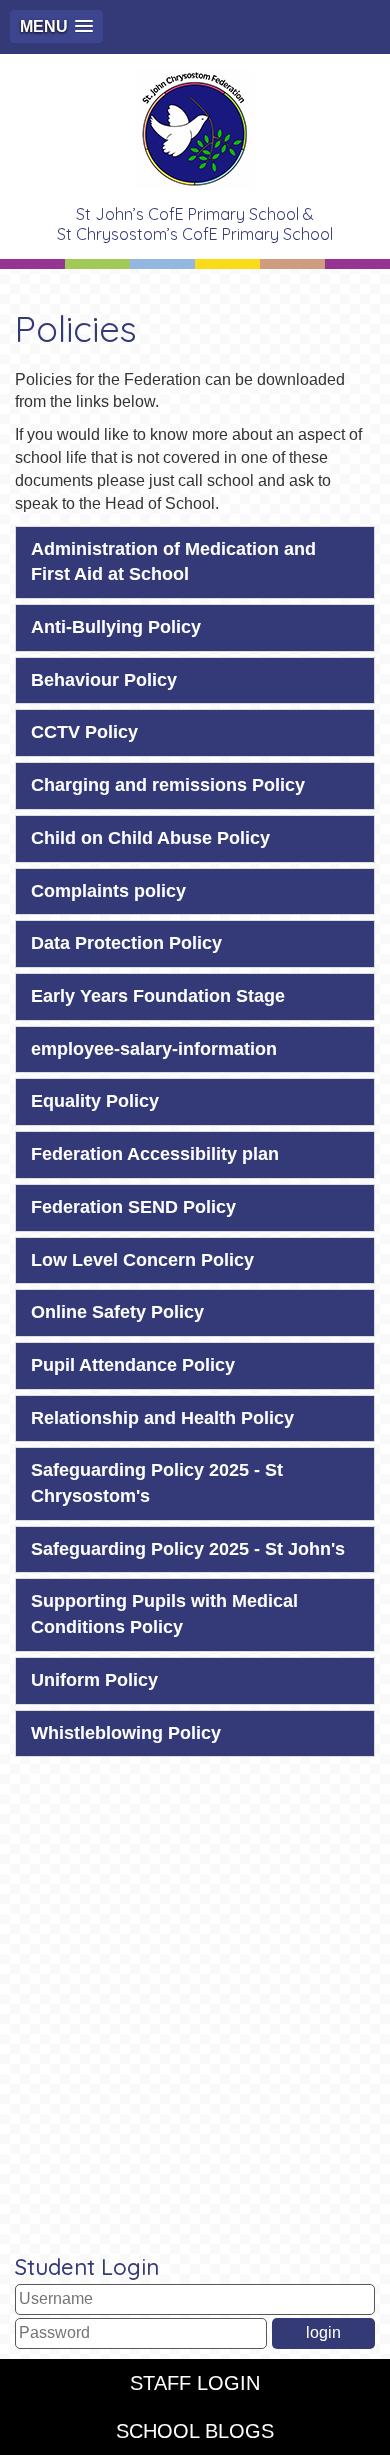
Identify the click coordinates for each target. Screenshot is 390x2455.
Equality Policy (95, 1101)
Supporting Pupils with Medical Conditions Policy (164, 1614)
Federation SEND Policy (133, 1207)
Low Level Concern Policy (142, 1260)
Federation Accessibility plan (155, 1154)
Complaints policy (108, 891)
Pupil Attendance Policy (133, 1365)
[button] (56, 26)
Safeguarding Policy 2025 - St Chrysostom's (157, 1483)
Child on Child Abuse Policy (150, 838)
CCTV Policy (84, 732)
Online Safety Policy (117, 1312)
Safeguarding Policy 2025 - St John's (188, 1549)
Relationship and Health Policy (162, 1418)
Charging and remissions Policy (168, 785)
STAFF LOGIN (195, 2383)
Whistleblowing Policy (126, 1733)
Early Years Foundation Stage (158, 996)
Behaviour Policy (104, 680)
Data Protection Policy (126, 943)
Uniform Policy (94, 1680)
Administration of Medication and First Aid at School (173, 562)
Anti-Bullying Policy (116, 627)
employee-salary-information (154, 1049)
